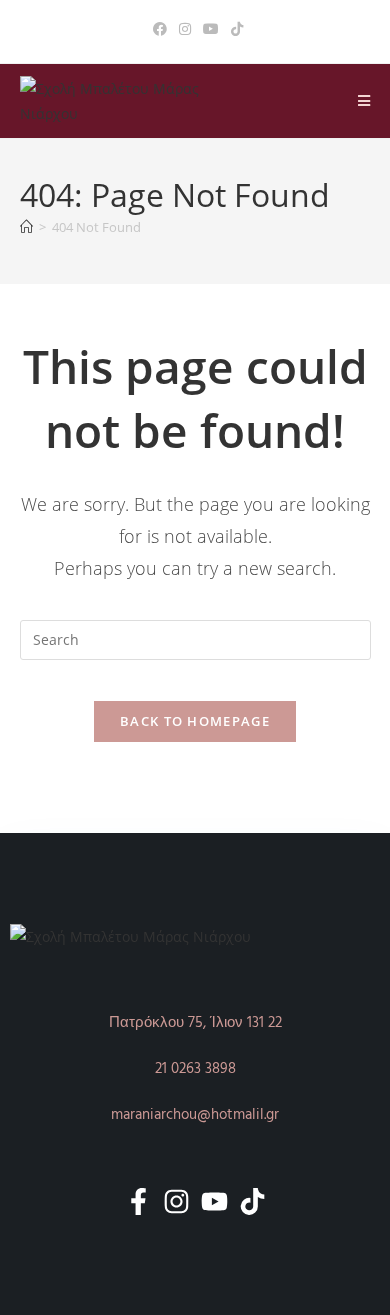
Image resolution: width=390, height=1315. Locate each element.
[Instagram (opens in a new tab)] (185, 29)
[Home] (26, 227)
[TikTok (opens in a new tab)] (234, 29)
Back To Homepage (195, 721)
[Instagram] (176, 1201)
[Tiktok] (252, 1201)
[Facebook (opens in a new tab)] (160, 29)
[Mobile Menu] (364, 100)
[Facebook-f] (138, 1201)
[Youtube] (214, 1201)
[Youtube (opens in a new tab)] (211, 29)
